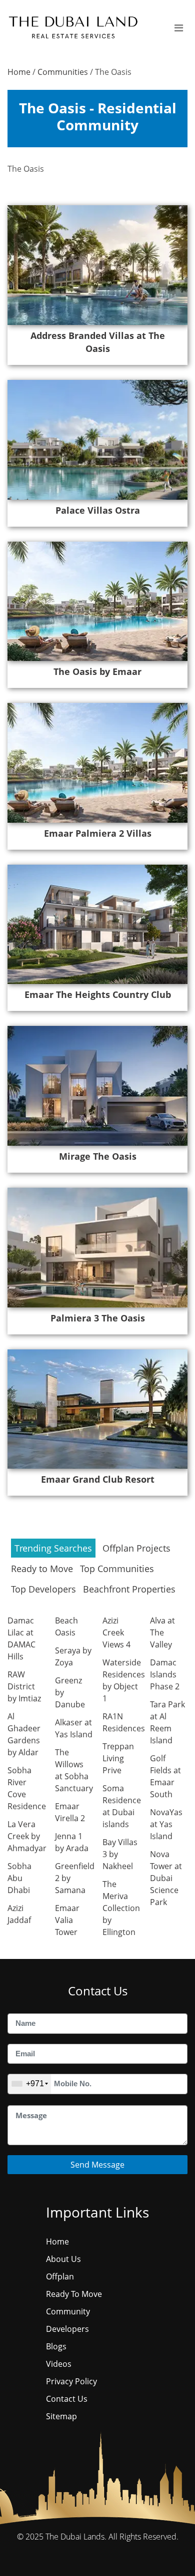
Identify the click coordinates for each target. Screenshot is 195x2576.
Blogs (56, 2346)
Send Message (97, 2165)
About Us (63, 2259)
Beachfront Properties (129, 1589)
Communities (63, 72)
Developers (67, 2329)
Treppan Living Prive (118, 1758)
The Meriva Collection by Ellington (121, 1908)
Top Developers (43, 1589)
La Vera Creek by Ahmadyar (27, 1836)
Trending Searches (53, 1548)
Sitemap (61, 2416)
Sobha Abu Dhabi (19, 1878)
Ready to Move (42, 1569)
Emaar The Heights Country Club (98, 994)
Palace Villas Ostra (98, 510)
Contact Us (67, 2399)
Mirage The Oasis (98, 1156)
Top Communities (117, 1569)
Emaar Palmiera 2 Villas (98, 833)
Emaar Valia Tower (67, 1920)
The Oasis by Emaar (97, 671)
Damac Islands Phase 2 (165, 1674)
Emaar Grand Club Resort (98, 1479)
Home (19, 72)
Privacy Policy (71, 2381)
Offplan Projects (136, 1548)
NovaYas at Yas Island (166, 1824)
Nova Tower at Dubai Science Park (166, 1878)
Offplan (60, 2276)
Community (68, 2311)
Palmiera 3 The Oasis (98, 1318)
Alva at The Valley (162, 1632)
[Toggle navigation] (179, 28)
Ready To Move (74, 2294)
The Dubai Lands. (76, 2537)
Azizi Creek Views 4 (116, 1632)
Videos (59, 2364)
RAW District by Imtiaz (24, 1686)
